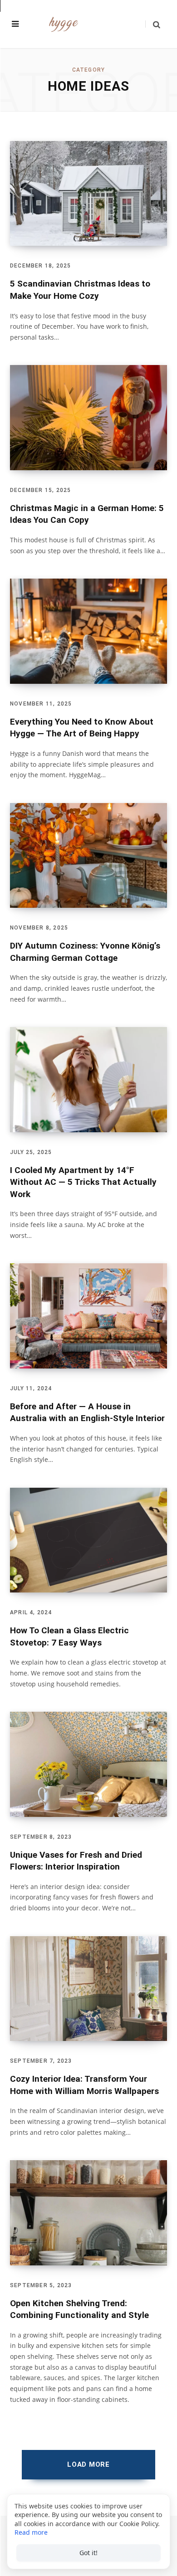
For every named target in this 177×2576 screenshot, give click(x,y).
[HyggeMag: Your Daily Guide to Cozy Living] (64, 24)
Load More (88, 2464)
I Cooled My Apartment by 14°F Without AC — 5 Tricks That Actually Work (83, 1182)
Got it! (88, 2553)
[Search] (153, 24)
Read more (31, 2532)
